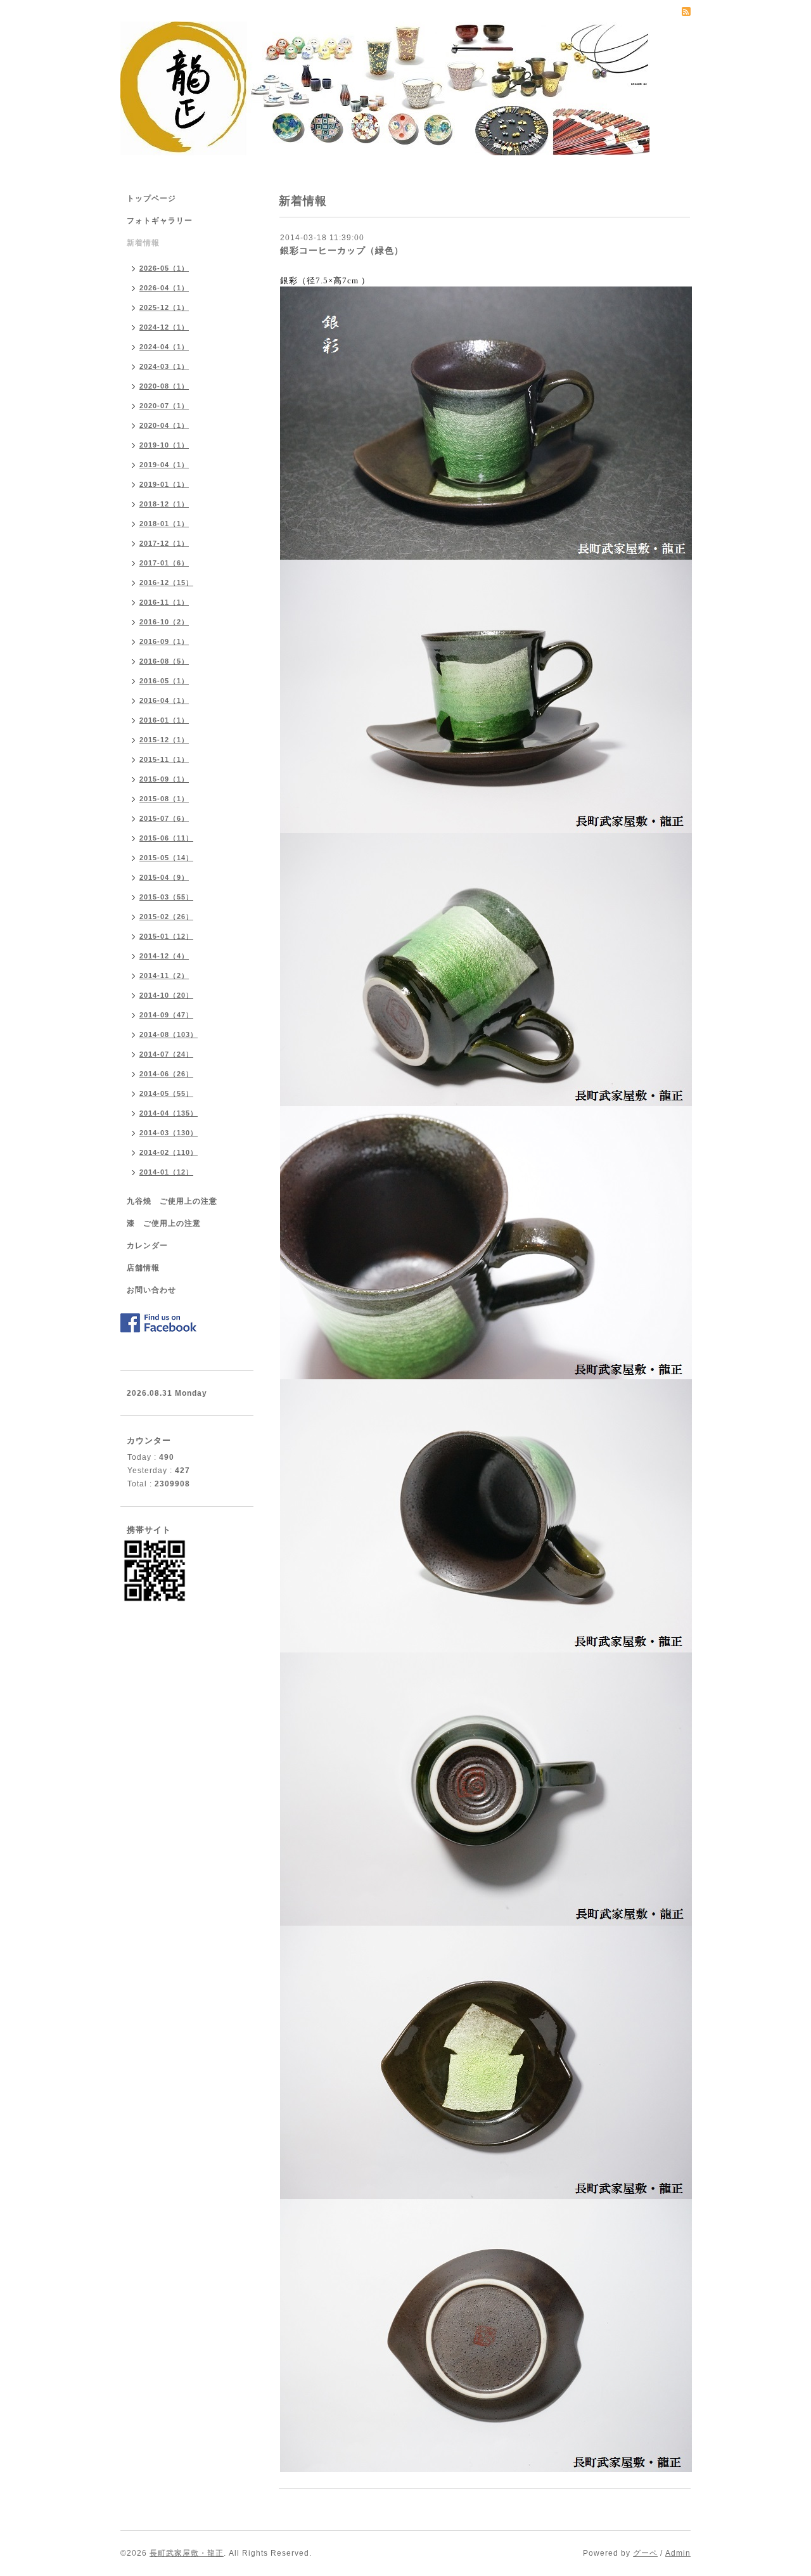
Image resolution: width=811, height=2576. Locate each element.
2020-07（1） (164, 406)
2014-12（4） (164, 956)
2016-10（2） (164, 622)
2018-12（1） (164, 504)
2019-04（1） (164, 465)
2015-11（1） (164, 759)
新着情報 (143, 243)
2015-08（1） (164, 799)
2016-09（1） (164, 641)
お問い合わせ (151, 1290)
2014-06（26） (166, 1074)
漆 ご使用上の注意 (164, 1223)
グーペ (645, 2553)
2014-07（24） (166, 1054)
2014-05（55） (166, 1093)
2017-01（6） (164, 563)
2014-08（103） (169, 1034)
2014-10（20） (166, 995)
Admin (678, 2553)
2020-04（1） (164, 425)
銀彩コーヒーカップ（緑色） (342, 250)
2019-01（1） (164, 484)
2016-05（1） (164, 681)
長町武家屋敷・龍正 (187, 2553)
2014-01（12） (166, 1172)
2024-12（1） (164, 327)
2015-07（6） (164, 818)
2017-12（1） (164, 543)
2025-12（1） (164, 307)
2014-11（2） (164, 976)
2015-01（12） (166, 936)
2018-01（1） (164, 524)
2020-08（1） (164, 386)
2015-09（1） (164, 779)
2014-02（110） (169, 1152)
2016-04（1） (164, 700)
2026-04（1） (164, 288)
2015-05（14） (166, 858)
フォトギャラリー (160, 221)
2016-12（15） (166, 583)
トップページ (151, 198)
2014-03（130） (169, 1133)
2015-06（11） (166, 838)
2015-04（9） (164, 877)
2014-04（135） (169, 1113)
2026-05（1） (164, 268)
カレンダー (147, 1246)
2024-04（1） (164, 347)
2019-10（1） (164, 445)
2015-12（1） (164, 740)
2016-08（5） (164, 661)
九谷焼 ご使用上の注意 (172, 1201)
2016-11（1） (164, 602)
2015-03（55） (166, 897)
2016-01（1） (164, 720)
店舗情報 (143, 1268)
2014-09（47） (166, 1015)
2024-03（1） (164, 366)
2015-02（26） (166, 917)
